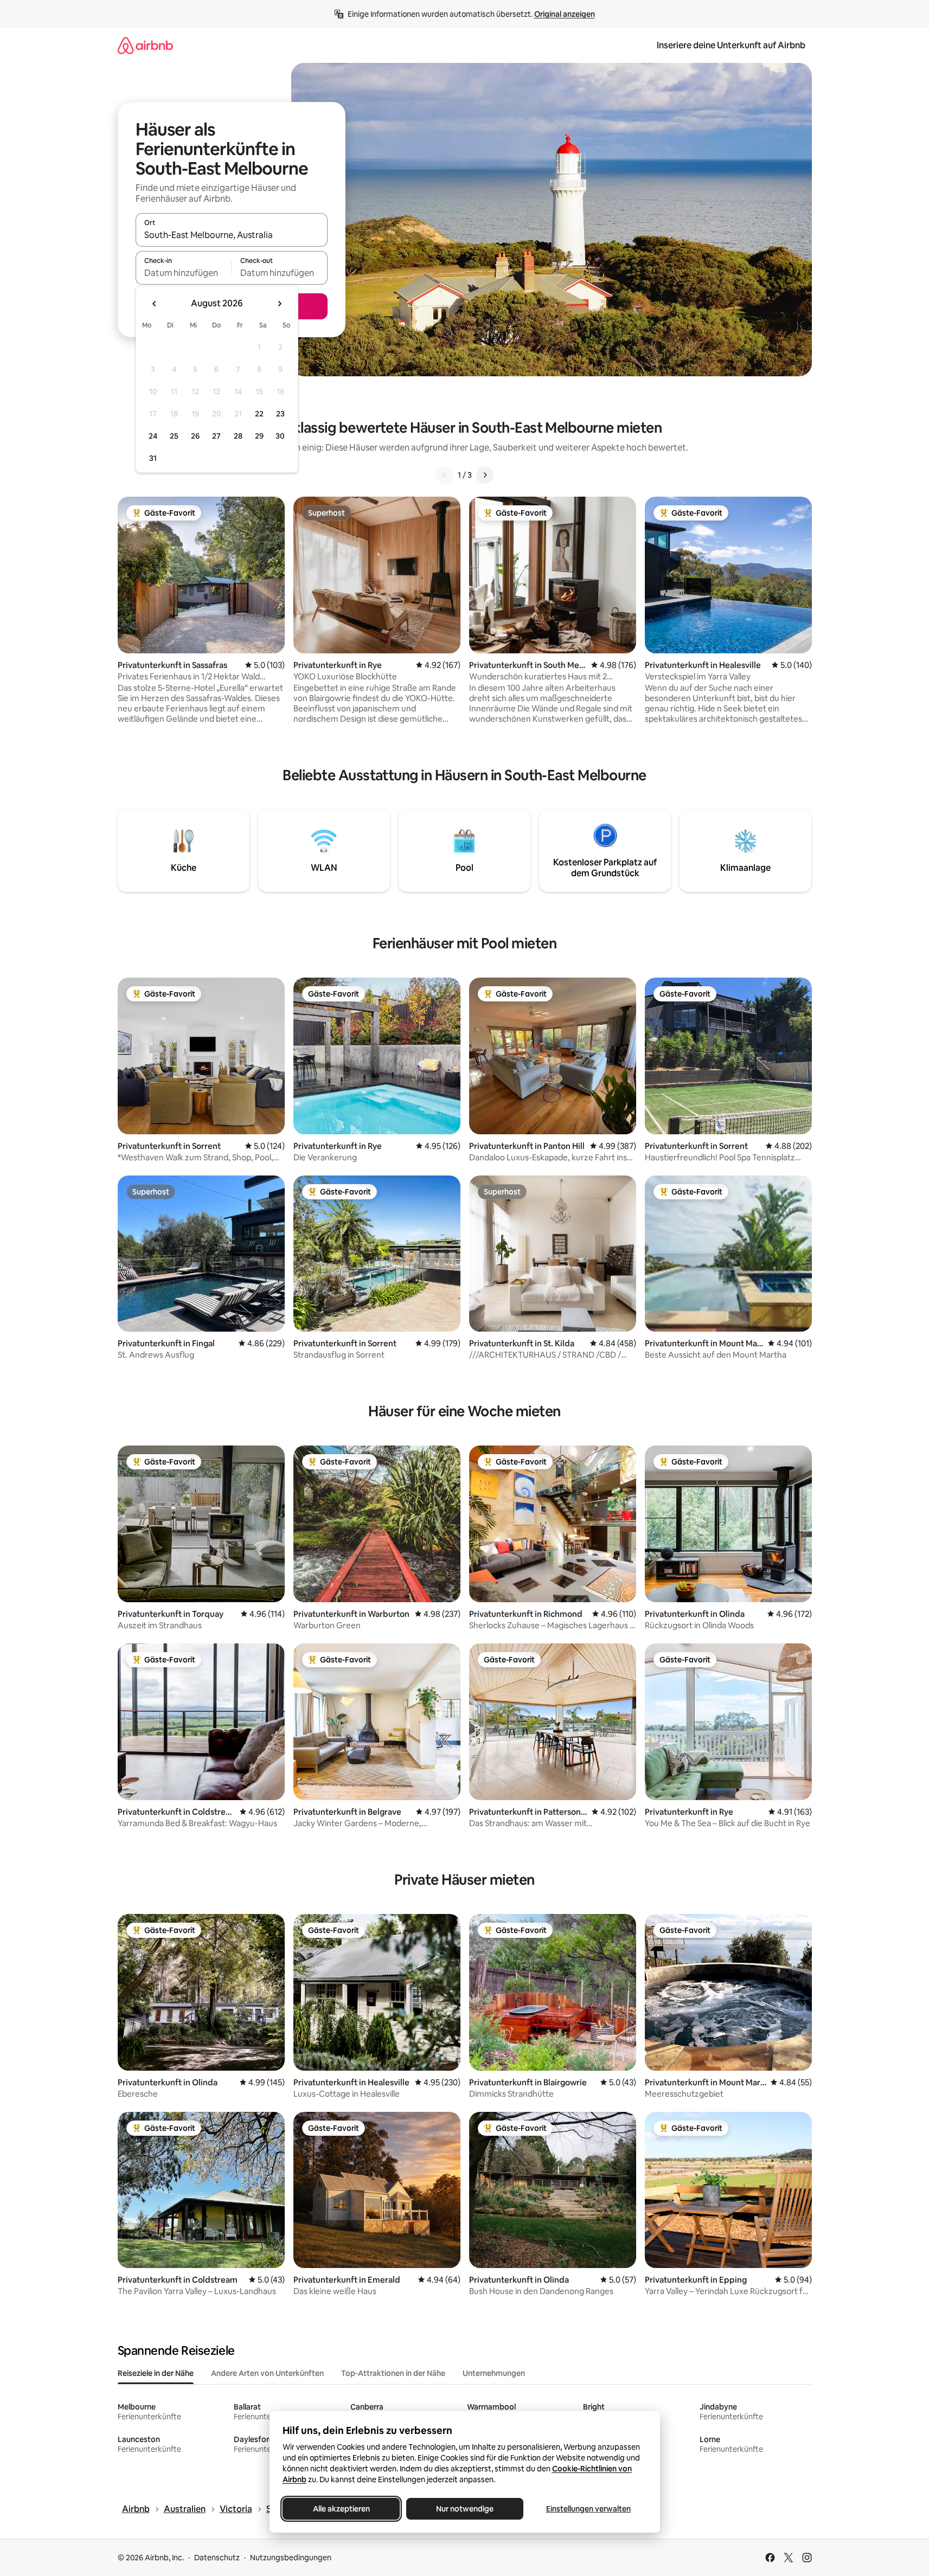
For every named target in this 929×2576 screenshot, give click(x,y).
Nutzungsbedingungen (291, 2558)
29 (259, 436)
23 (280, 414)
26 (195, 436)
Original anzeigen (565, 14)
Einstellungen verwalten (588, 2509)
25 (174, 436)
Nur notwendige (465, 2509)
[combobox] (232, 235)
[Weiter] (485, 475)
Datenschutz (217, 2558)
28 (238, 436)
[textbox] (184, 273)
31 (153, 458)
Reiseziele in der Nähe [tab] (156, 2373)
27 (216, 436)
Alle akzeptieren (341, 2509)
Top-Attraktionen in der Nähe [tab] (393, 2373)
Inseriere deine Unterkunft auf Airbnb (731, 45)
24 (153, 436)
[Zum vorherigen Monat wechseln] (155, 304)
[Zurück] (445, 475)
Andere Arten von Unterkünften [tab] (267, 2373)
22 (259, 414)
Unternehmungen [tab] (494, 2373)
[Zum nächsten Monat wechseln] (279, 304)
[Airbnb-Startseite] (145, 45)
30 (280, 436)
